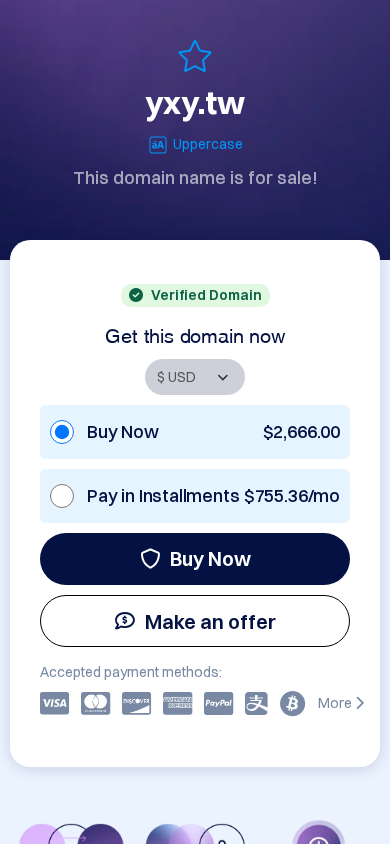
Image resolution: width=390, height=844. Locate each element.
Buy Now (210, 558)
